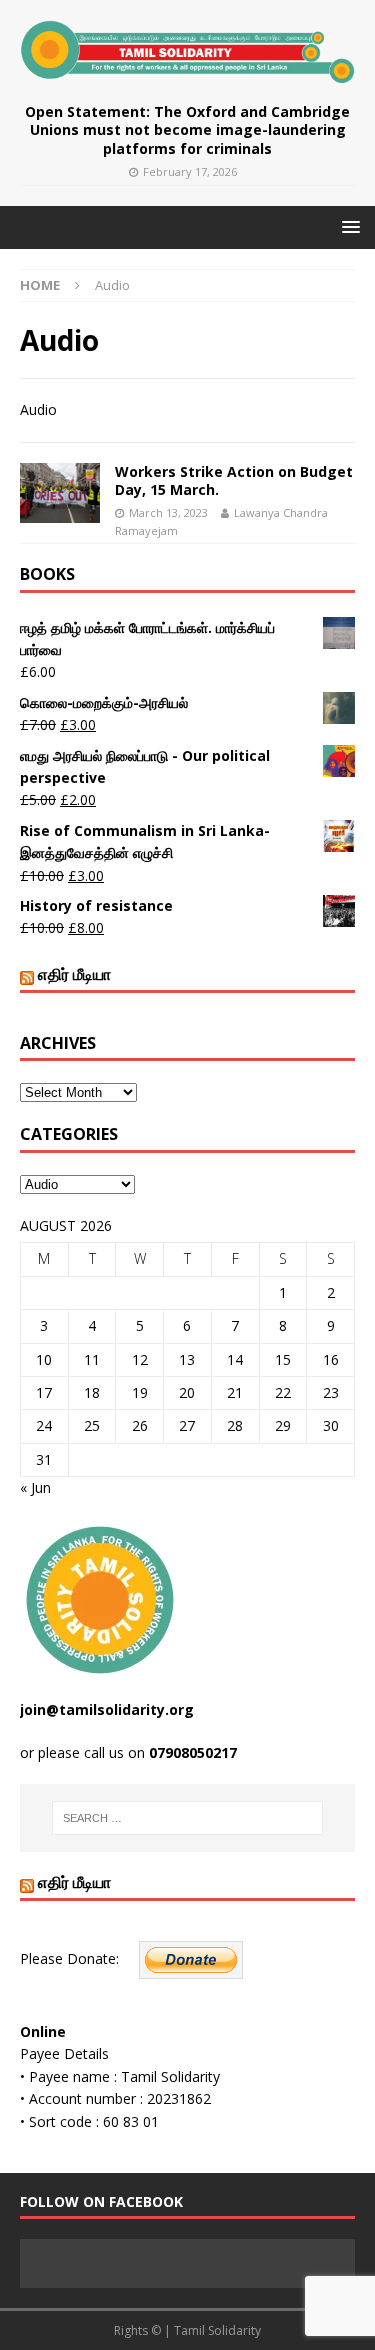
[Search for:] (188, 1818)
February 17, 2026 (190, 171)
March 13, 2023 (168, 512)
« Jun (35, 1487)
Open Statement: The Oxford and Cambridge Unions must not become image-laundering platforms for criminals (187, 129)
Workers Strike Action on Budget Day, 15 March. (234, 480)
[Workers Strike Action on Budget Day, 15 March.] (60, 493)
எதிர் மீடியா (74, 974)
